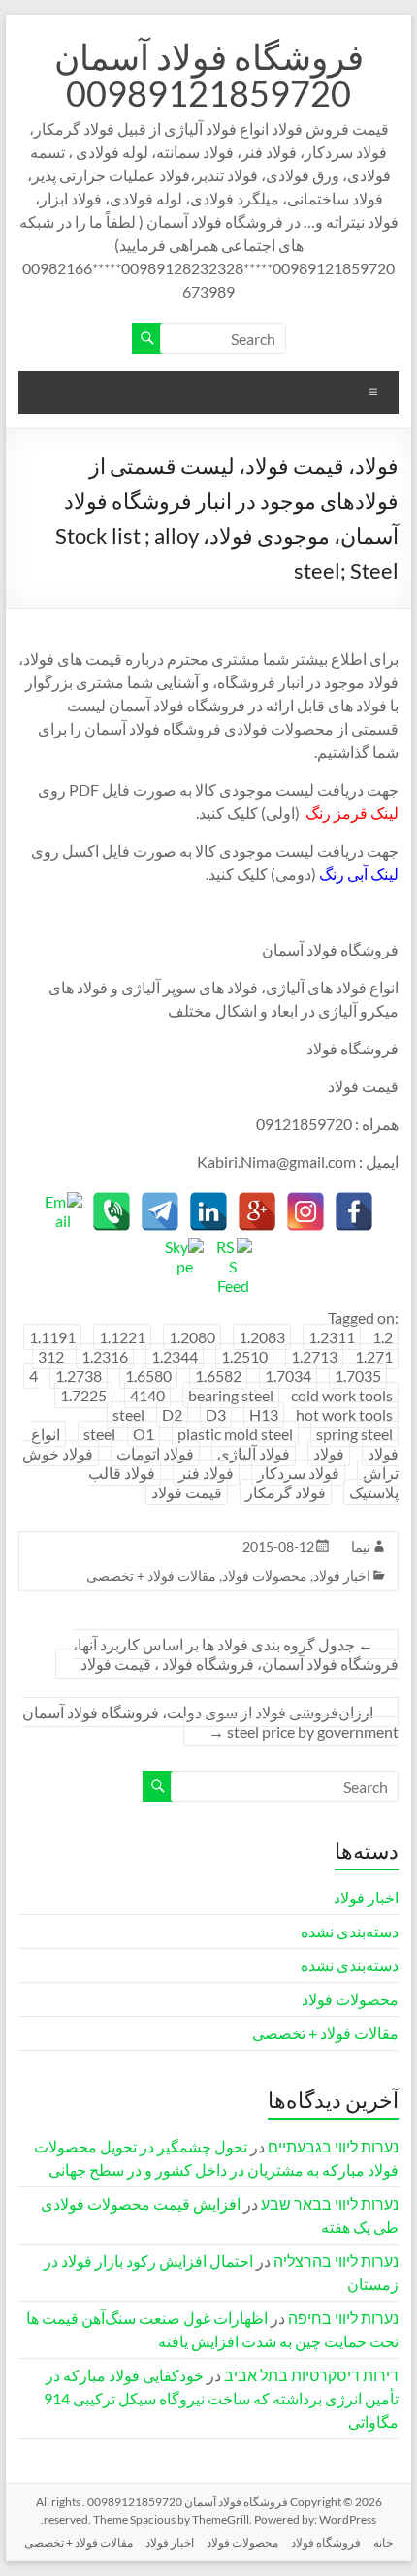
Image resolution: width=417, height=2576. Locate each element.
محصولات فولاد (265, 1575)
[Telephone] (112, 1211)
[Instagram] (305, 1211)
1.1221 (122, 1337)
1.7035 (358, 1376)
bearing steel (231, 1395)
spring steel (354, 1434)
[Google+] (257, 1211)
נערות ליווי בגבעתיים (333, 2146)
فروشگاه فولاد (326, 2543)
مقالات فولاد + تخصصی (151, 1575)
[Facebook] (354, 1211)
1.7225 (83, 1395)
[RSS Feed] (233, 1257)
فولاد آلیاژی (254, 1453)
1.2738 (79, 1376)
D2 (172, 1414)
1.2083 (262, 1337)
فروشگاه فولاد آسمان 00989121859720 (209, 75)
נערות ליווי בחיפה (343, 2318)
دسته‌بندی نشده (350, 1931)
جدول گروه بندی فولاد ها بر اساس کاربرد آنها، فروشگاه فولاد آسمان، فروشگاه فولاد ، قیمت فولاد (236, 1654)
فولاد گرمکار (286, 1492)
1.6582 (218, 1376)
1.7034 (288, 1376)
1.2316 (105, 1356)
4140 (147, 1395)
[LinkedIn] (208, 1211)
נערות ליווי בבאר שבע (330, 2203)
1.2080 (192, 1337)
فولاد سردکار (298, 1473)
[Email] (63, 1211)
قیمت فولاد (187, 1492)
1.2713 (314, 1356)
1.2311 (332, 1337)
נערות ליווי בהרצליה (336, 2261)
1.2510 (244, 1356)
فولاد (329, 1453)
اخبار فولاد (342, 1575)
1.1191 (52, 1337)
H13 (264, 1414)
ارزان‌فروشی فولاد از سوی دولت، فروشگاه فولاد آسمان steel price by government (210, 1722)
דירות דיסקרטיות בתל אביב (311, 2375)
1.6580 (148, 1376)
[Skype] (184, 1257)
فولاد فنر (206, 1473)
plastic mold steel (235, 1434)
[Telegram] (160, 1211)
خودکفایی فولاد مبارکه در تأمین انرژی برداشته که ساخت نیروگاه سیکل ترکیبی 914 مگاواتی (221, 2398)
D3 (216, 1414)
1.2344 (175, 1356)
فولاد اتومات (155, 1453)
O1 (144, 1434)
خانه (383, 2543)
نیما (361, 1546)
